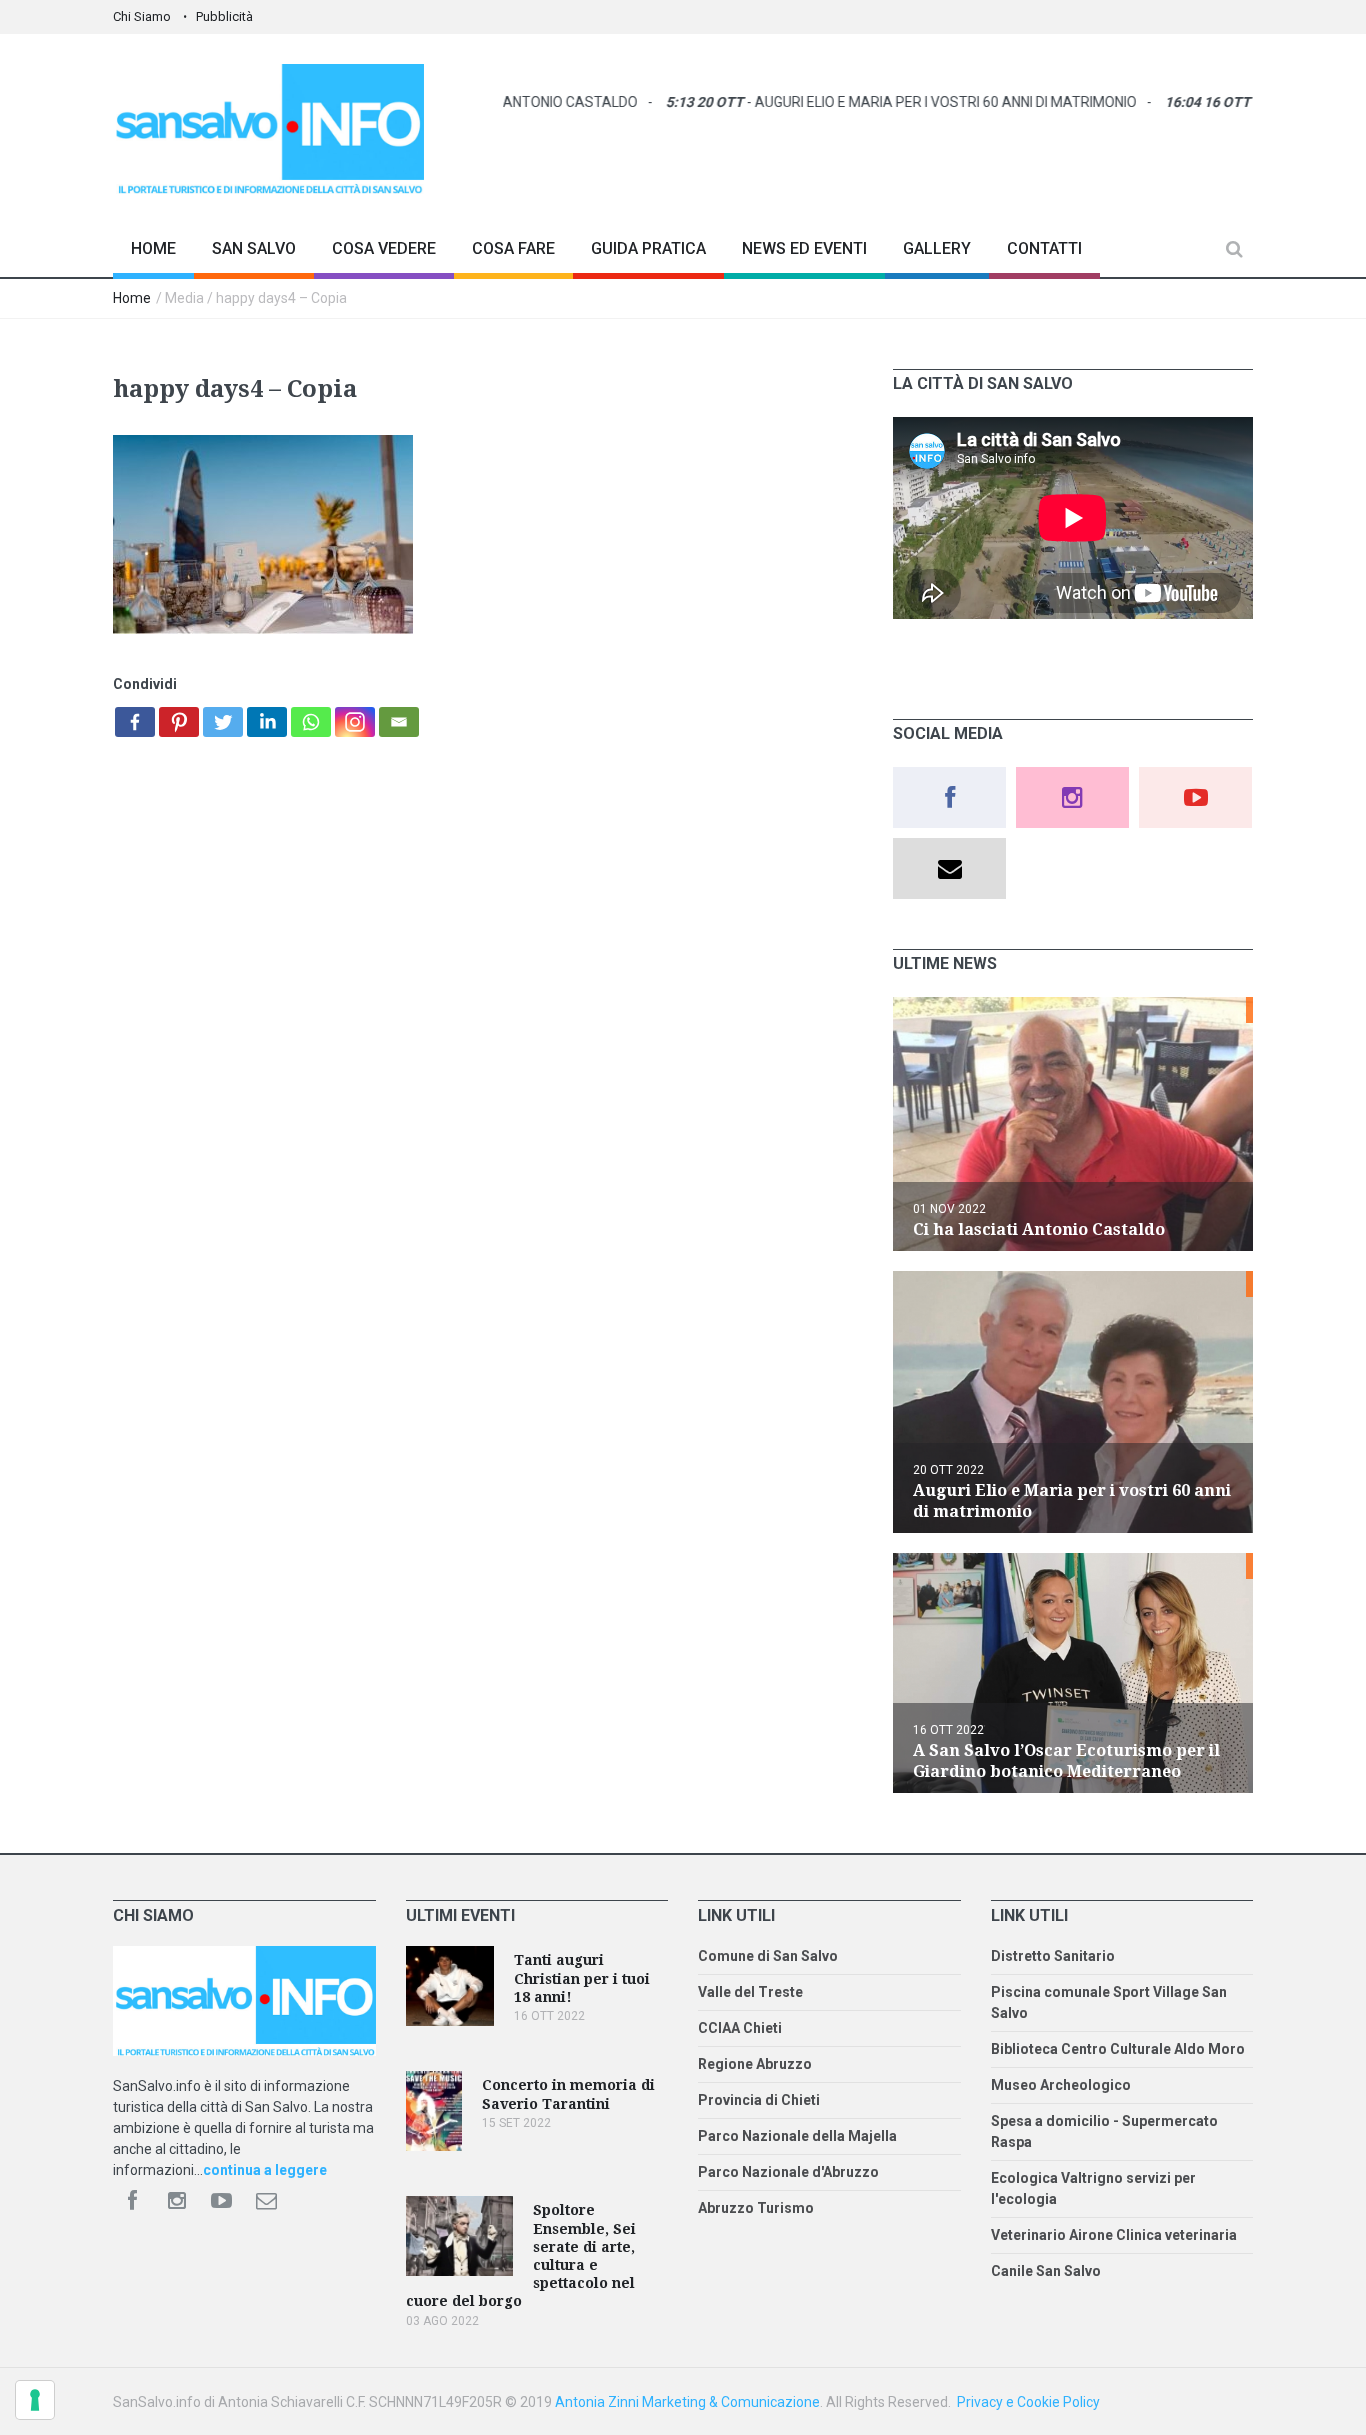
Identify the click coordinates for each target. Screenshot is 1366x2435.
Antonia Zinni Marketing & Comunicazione (687, 2402)
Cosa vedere (384, 248)
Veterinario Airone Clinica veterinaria (1114, 2235)
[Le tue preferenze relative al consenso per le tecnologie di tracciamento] (35, 2400)
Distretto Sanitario (1053, 1956)
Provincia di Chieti (759, 2100)
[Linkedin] (267, 722)
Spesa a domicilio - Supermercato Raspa (1104, 2131)
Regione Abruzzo (755, 2064)
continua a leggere (265, 2170)
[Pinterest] (179, 722)
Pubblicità (224, 16)
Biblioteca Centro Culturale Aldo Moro (1118, 2049)
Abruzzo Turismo (756, 2208)
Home (153, 248)
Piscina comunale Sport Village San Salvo (1109, 2002)
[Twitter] (223, 722)
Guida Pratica (648, 248)
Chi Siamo (142, 16)
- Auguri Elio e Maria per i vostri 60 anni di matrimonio (854, 102)
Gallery (937, 248)
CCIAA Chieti (740, 2028)
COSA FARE (513, 248)
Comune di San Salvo (768, 1956)
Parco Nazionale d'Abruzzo (788, 2172)
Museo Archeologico (1061, 2085)
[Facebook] (135, 722)
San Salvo (254, 248)
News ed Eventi (804, 248)
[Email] (399, 722)
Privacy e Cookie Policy (1028, 2402)
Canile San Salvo (1046, 2271)
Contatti (1044, 248)
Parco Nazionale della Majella (797, 2136)
